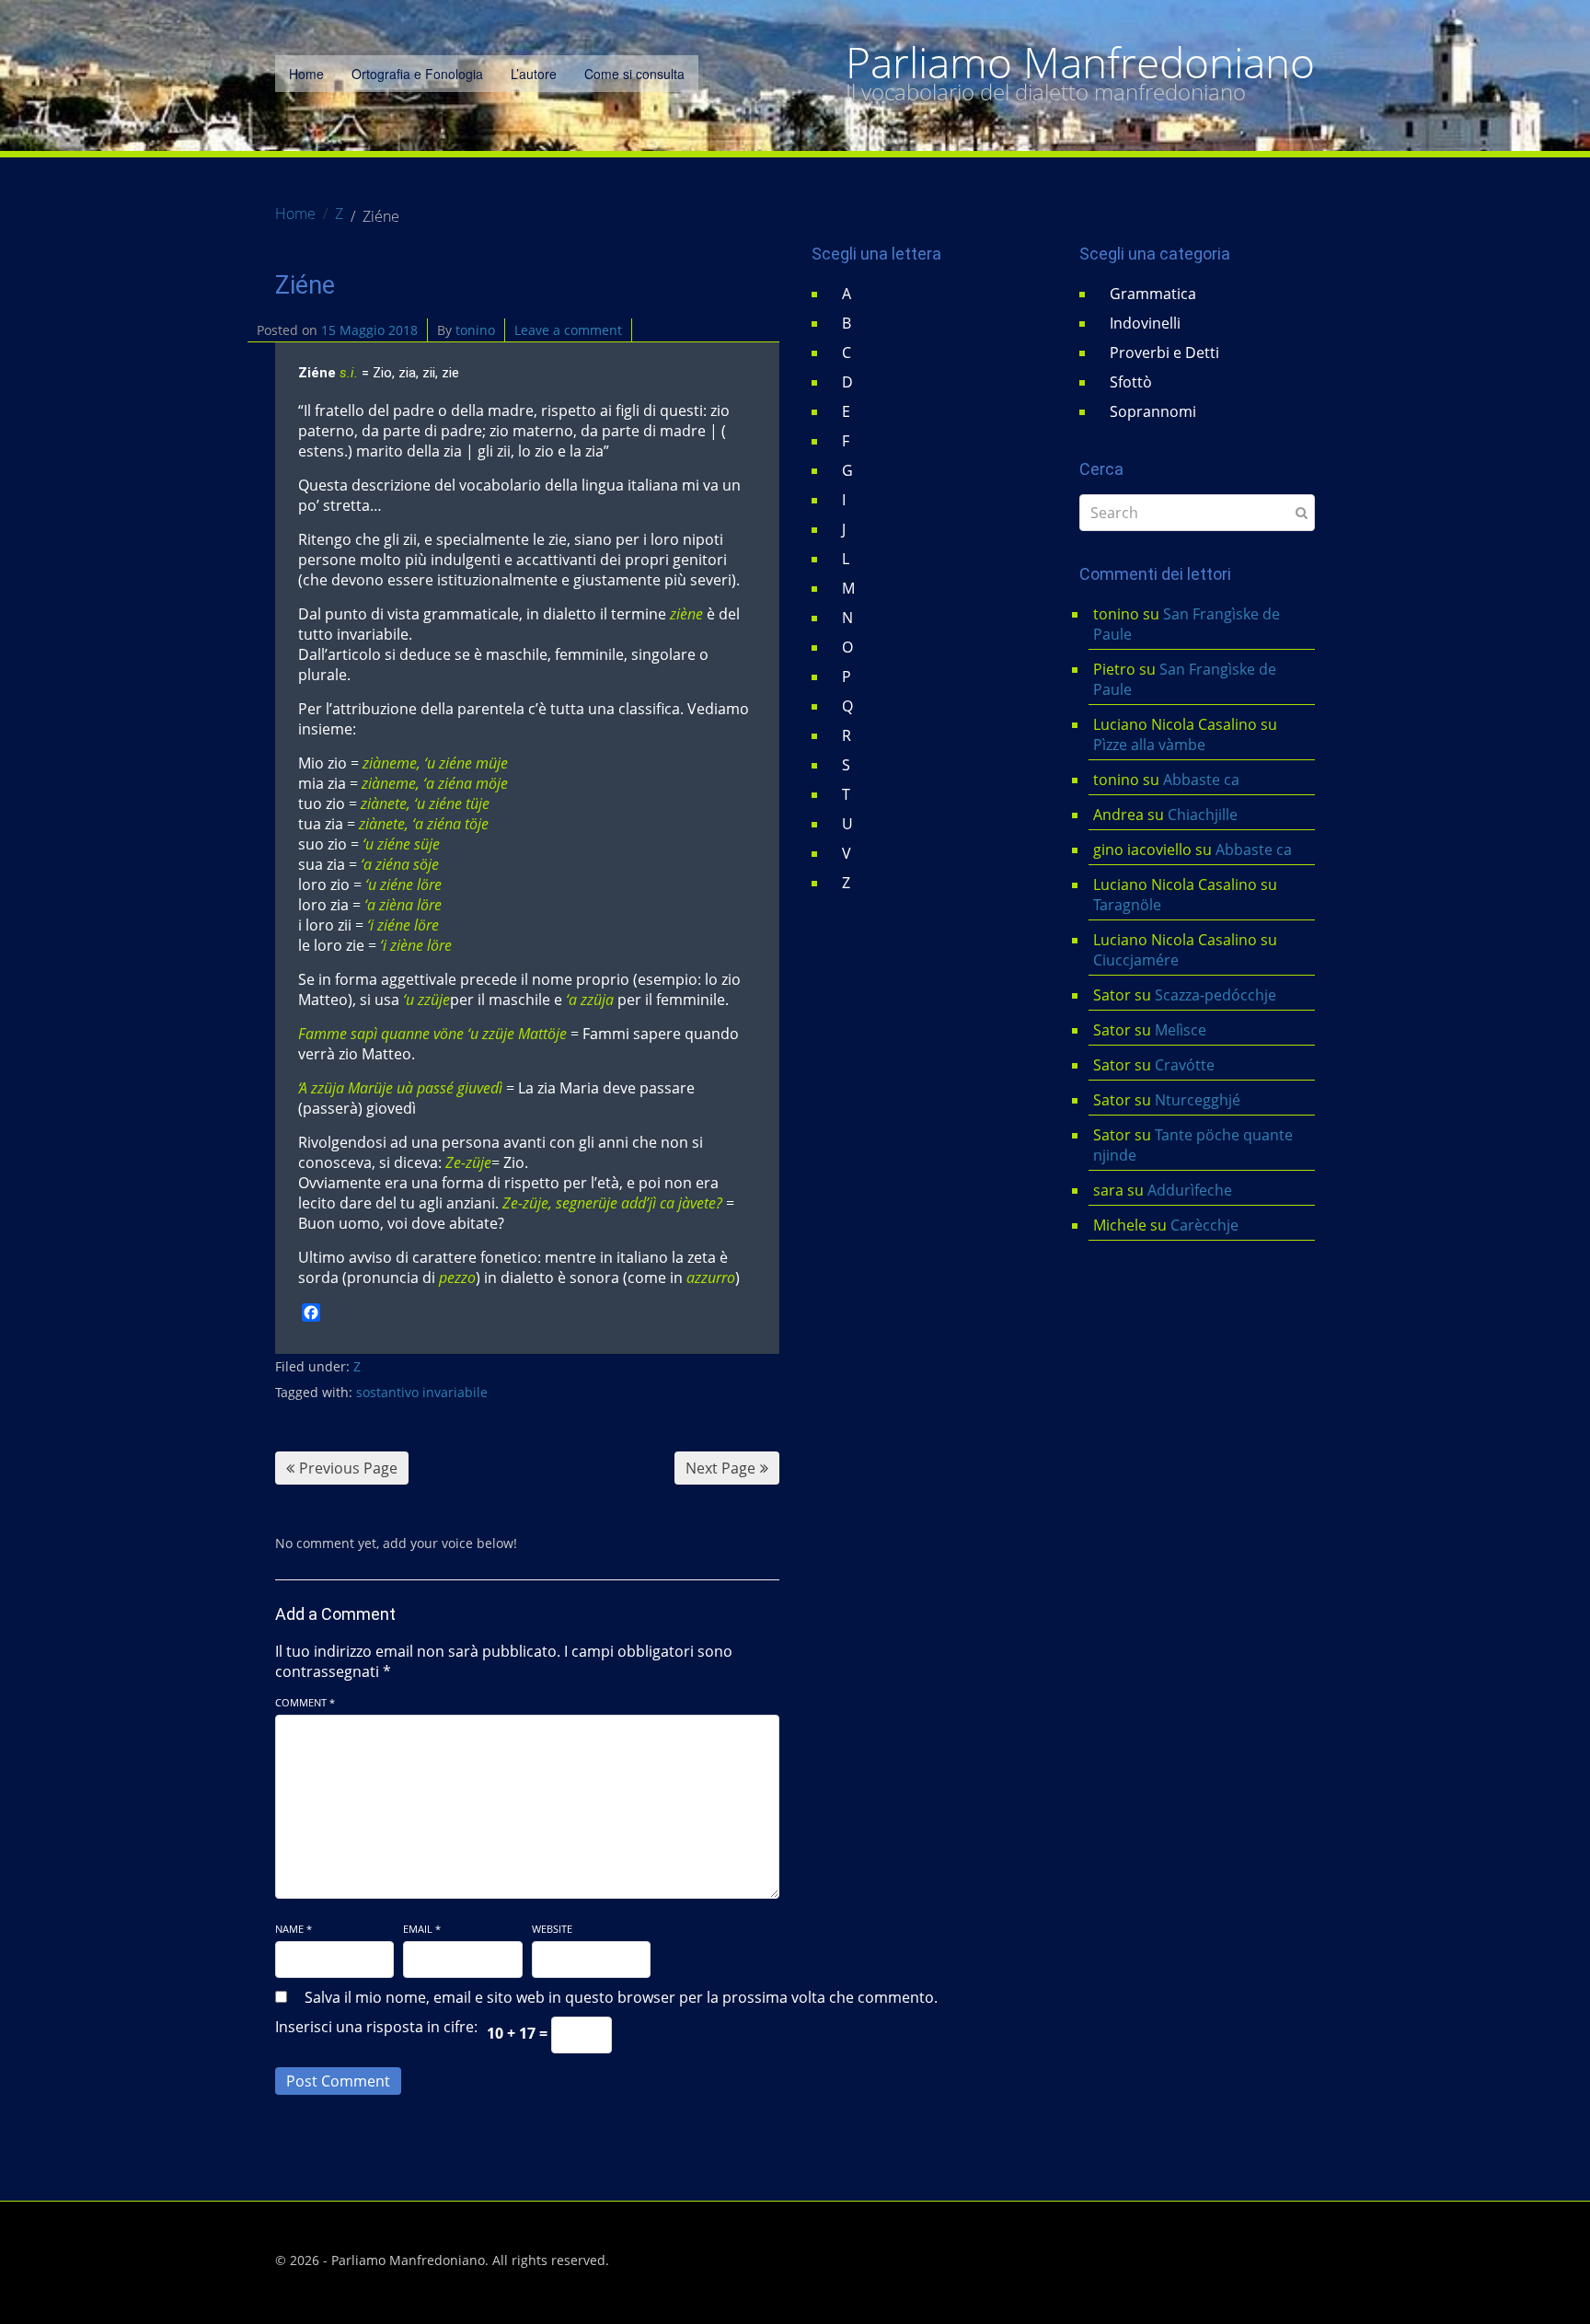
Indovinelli (1145, 323)
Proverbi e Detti (1164, 353)
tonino (475, 330)
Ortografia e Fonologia (417, 74)
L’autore (534, 74)
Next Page (720, 1468)
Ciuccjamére (1136, 960)
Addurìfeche (1190, 1190)
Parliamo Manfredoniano (1080, 63)
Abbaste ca (1201, 780)
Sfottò (1131, 382)
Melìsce (1181, 1030)
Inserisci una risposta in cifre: (376, 2027)
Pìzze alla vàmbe (1149, 745)
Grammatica (1153, 294)
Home (306, 74)
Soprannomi (1153, 411)
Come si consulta (634, 74)
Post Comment (338, 2081)
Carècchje (1206, 1225)
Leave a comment (568, 330)
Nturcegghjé (1198, 1100)
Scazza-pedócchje (1216, 995)
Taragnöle (1127, 905)
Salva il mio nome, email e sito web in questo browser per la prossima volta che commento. (621, 1997)
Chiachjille (1203, 815)
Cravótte (1185, 1065)
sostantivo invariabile (422, 1392)
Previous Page (348, 1468)
